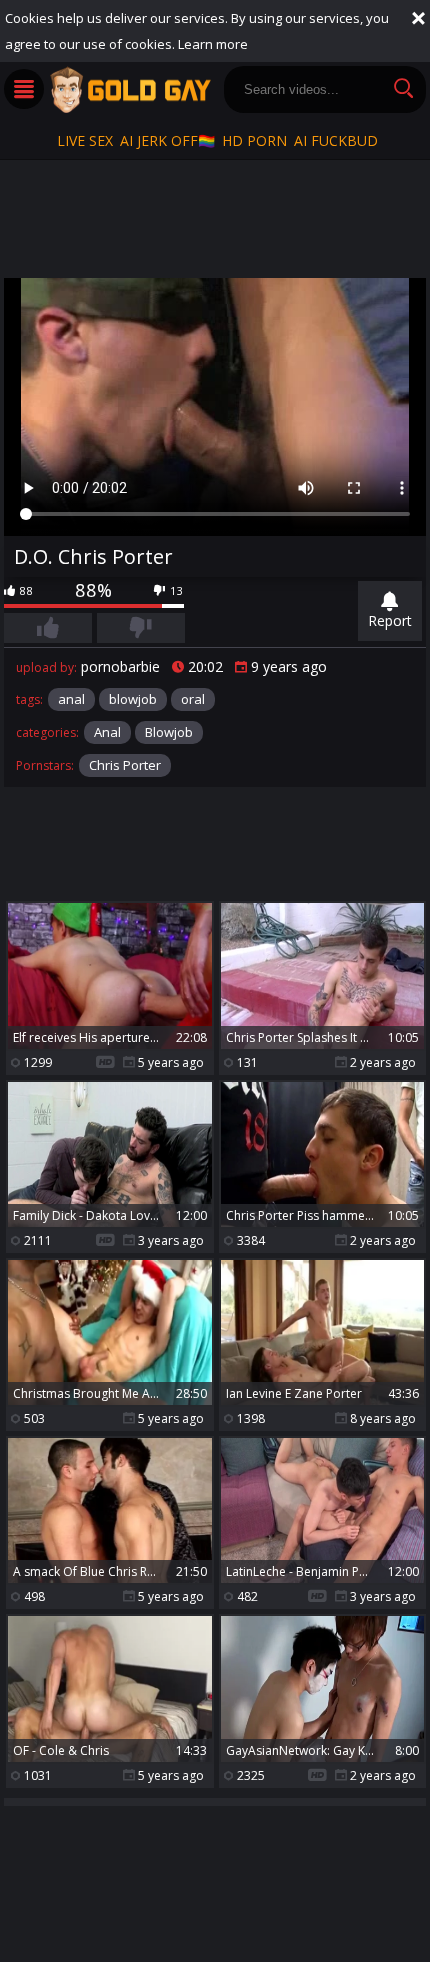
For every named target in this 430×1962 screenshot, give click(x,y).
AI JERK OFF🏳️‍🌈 (167, 140)
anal (71, 699)
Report (390, 620)
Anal (107, 732)
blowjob (133, 699)
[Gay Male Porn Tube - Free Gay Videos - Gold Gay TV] (130, 90)
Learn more (213, 44)
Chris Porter (125, 765)
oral (193, 699)
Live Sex (85, 140)
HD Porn (254, 140)
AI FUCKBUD (336, 140)
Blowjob (169, 732)
